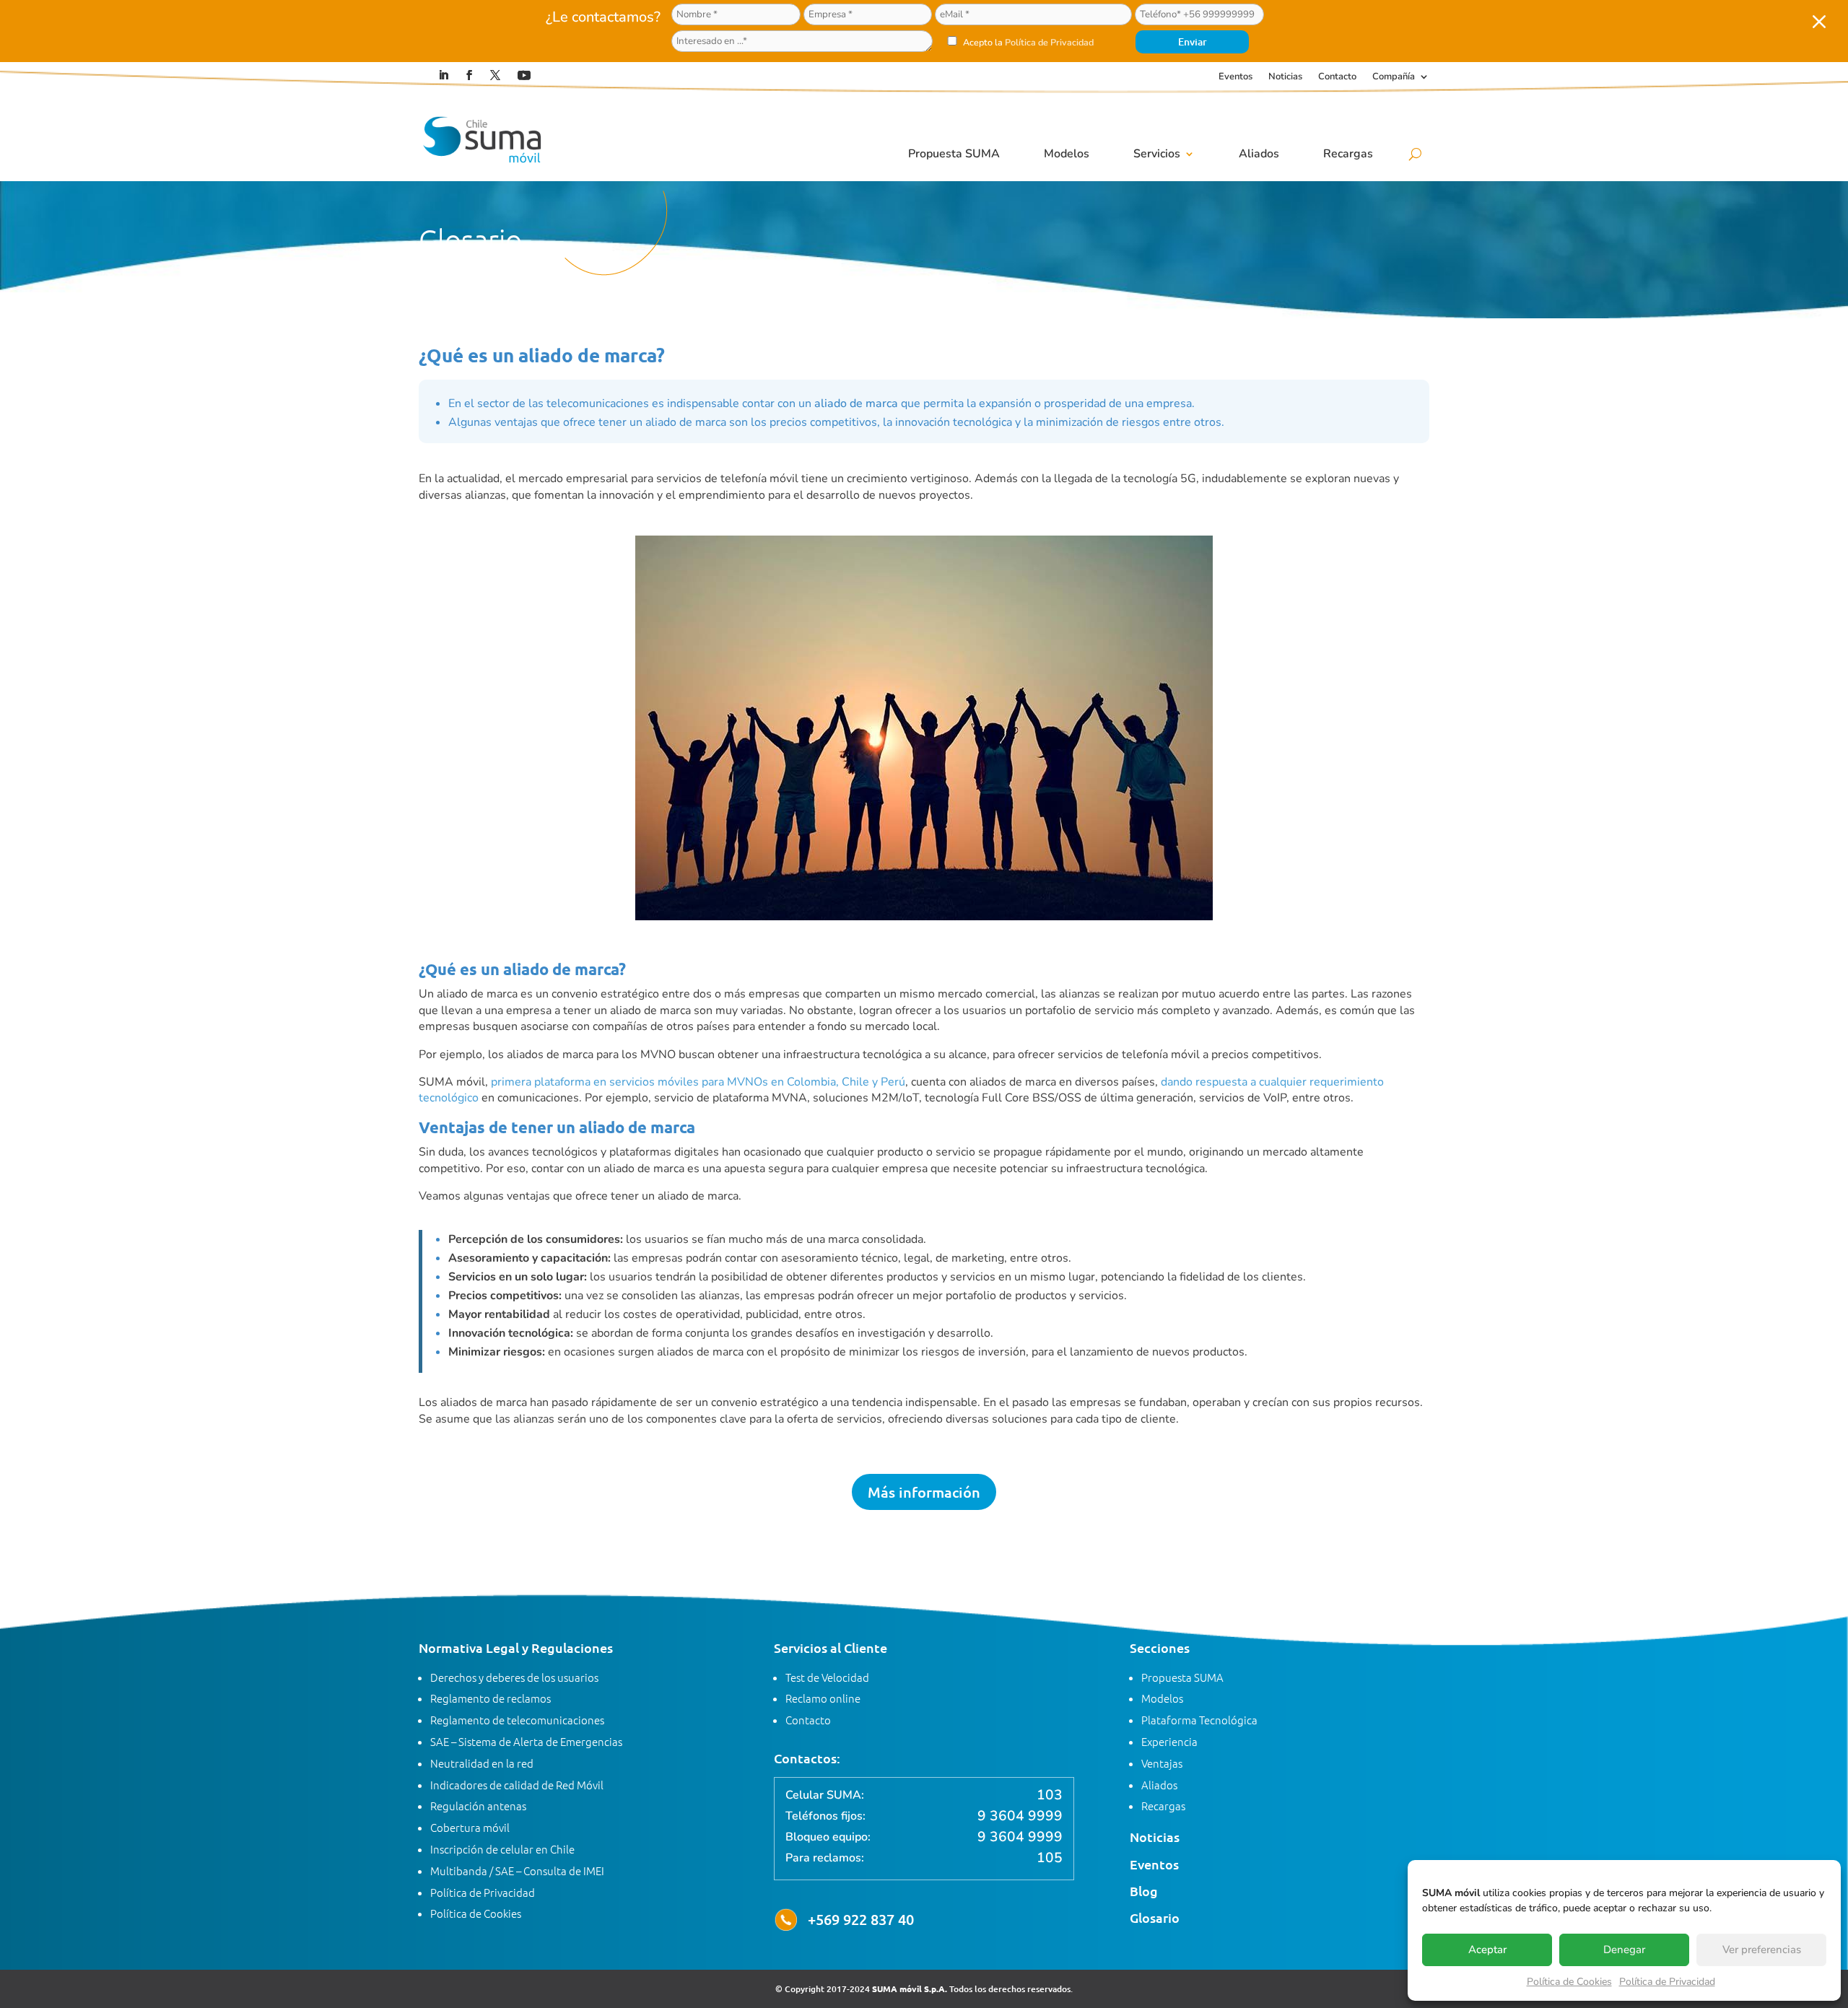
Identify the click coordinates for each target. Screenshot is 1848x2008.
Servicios (1157, 154)
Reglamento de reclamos (491, 1698)
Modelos (1067, 154)
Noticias (1285, 77)
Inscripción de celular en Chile (502, 1849)
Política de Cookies (1569, 1982)
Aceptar (1487, 1950)
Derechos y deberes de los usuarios (514, 1677)
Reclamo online (823, 1698)
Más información (924, 1492)
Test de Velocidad (827, 1677)
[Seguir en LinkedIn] (443, 75)
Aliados (1259, 154)
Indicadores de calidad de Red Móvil (517, 1785)
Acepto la (1027, 42)
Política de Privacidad (1667, 1982)
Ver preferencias (1762, 1950)
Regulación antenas (478, 1806)
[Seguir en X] (495, 75)
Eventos (1235, 77)
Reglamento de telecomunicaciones (517, 1720)
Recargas (1348, 154)
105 (1050, 1858)
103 (1050, 1795)
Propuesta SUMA (954, 154)
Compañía (1394, 77)
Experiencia (1169, 1741)
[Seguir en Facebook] (469, 75)
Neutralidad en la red (482, 1763)
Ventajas (1162, 1763)
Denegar (1624, 1950)
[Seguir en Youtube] (524, 75)
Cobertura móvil (470, 1827)
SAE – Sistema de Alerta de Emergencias (526, 1741)
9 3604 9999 (1020, 1816)
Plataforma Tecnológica (1199, 1720)
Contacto (1337, 77)
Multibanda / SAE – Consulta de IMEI (517, 1871)
